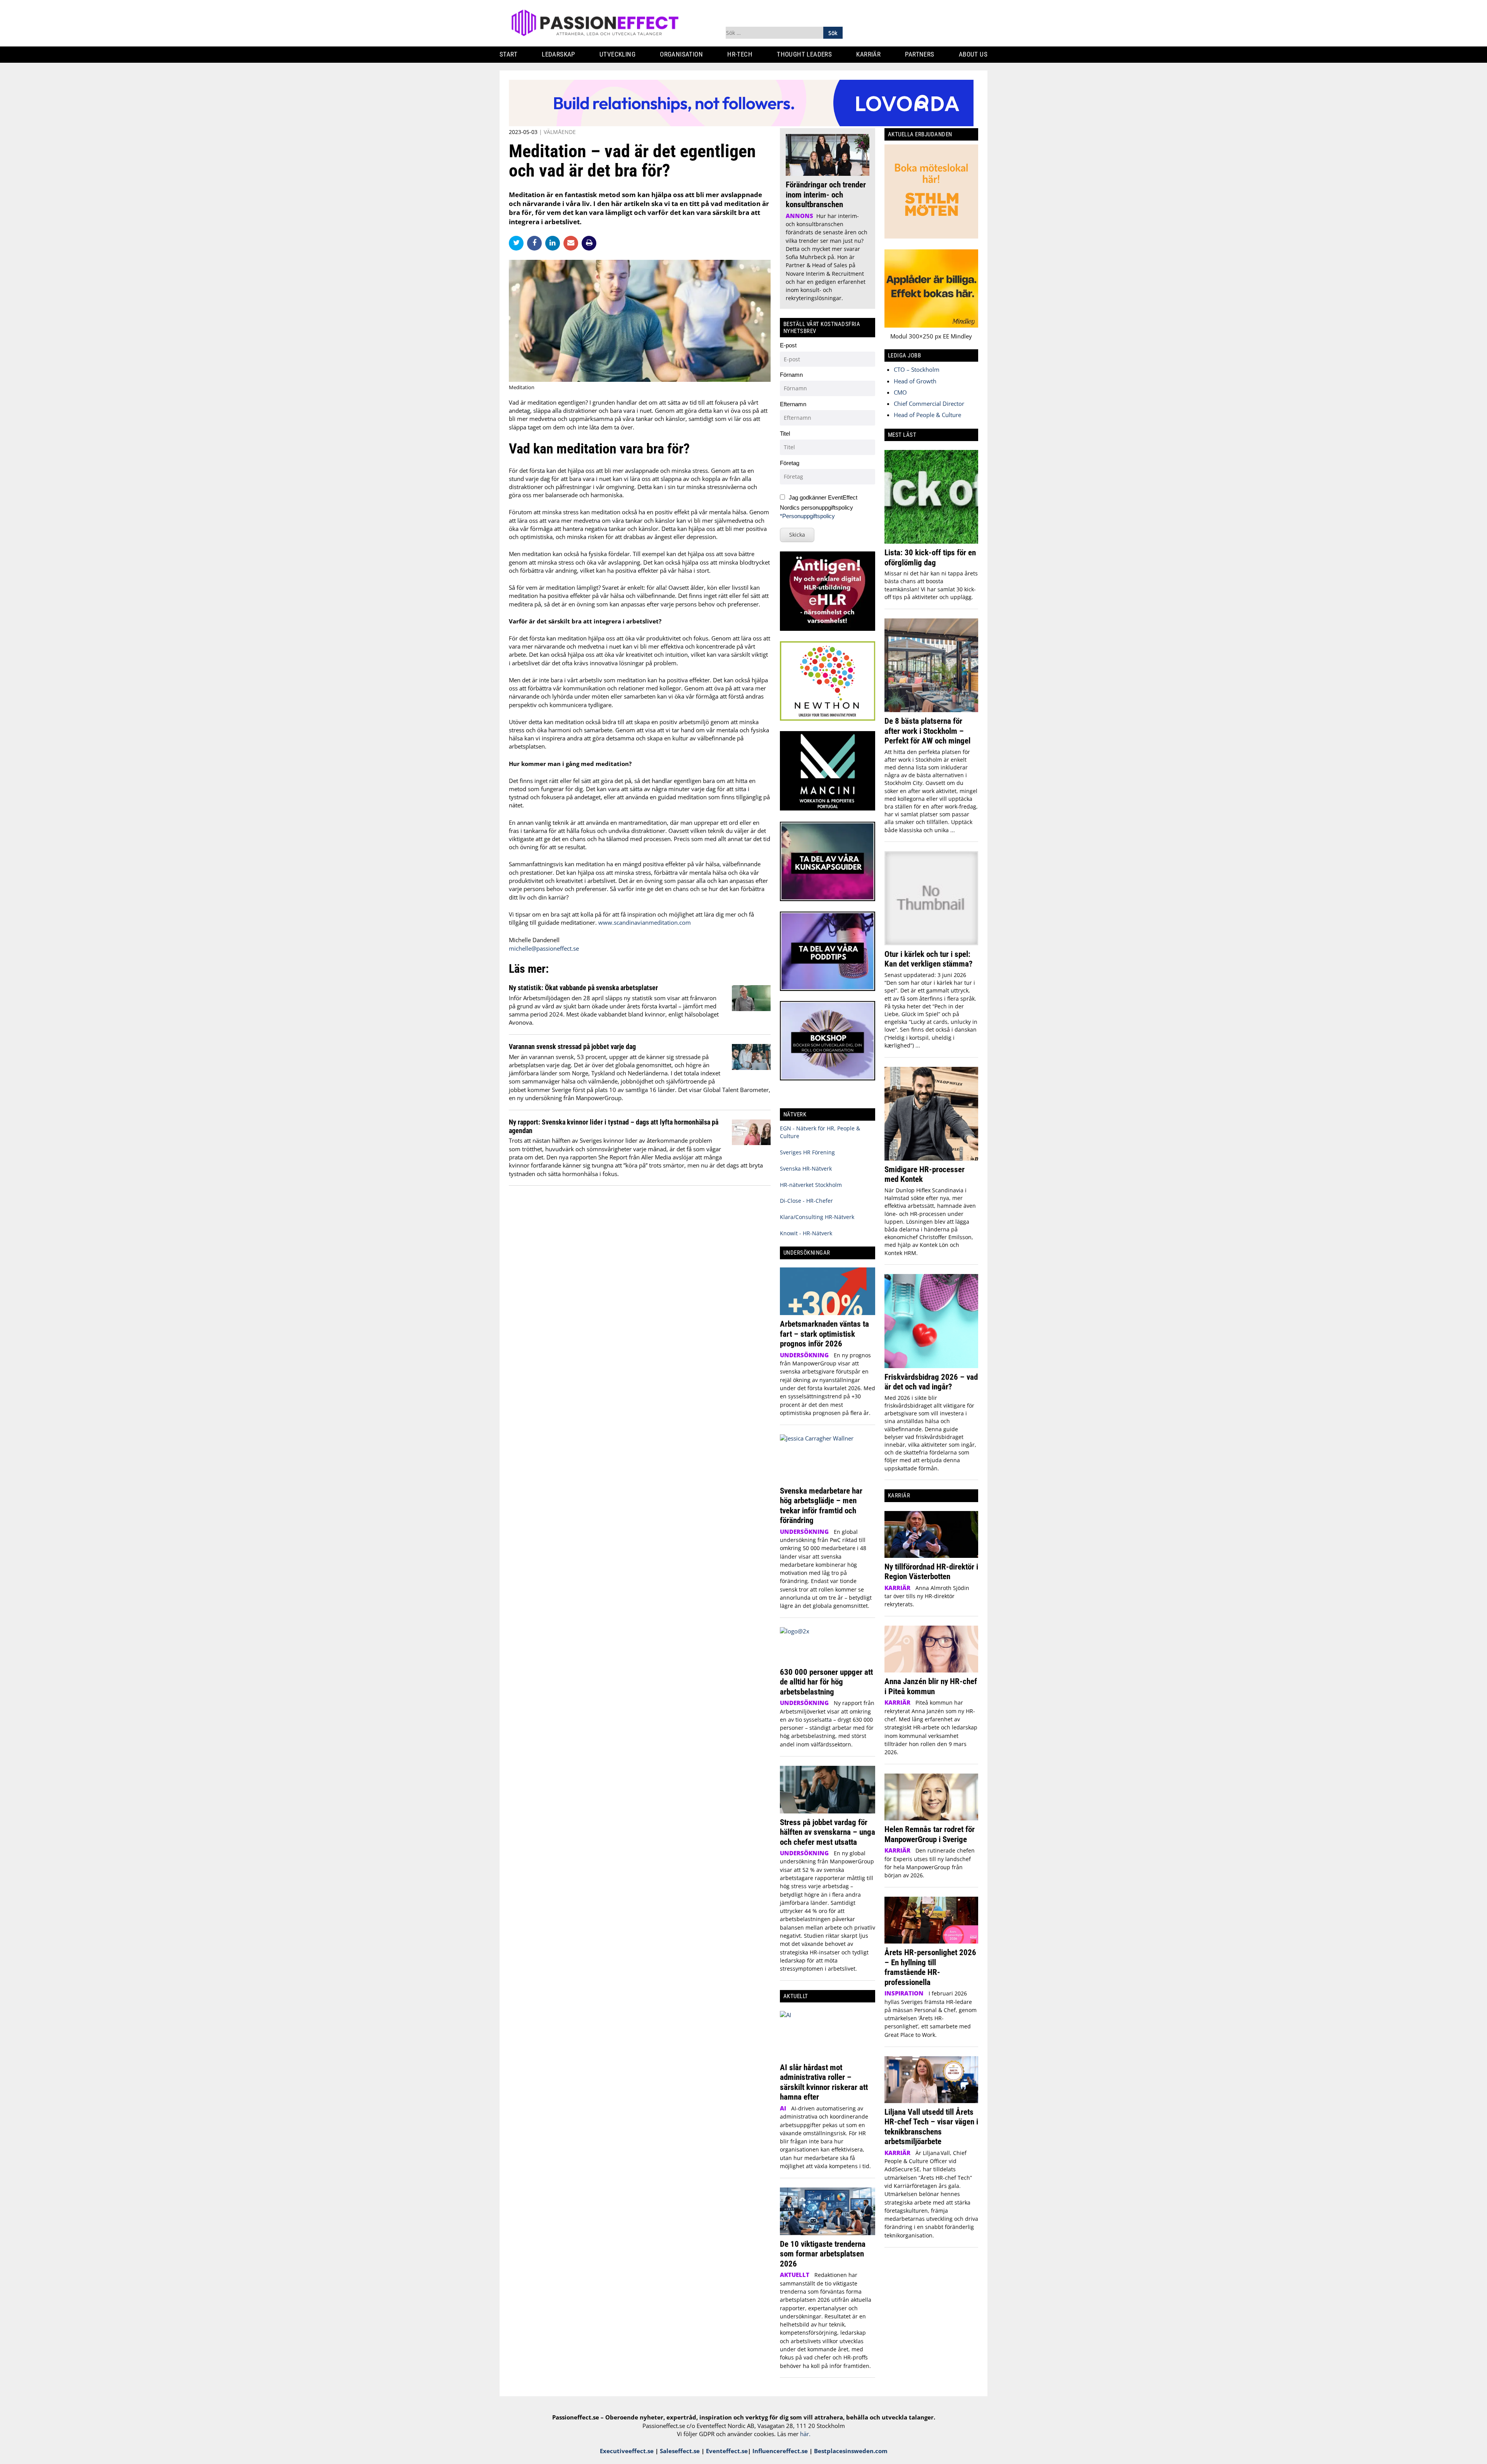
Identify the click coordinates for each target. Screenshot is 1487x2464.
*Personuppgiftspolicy (807, 516)
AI (783, 2108)
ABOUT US (973, 54)
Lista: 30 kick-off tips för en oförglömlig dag (930, 557)
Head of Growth (915, 381)
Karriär (868, 54)
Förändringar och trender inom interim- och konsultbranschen (826, 194)
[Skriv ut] (589, 243)
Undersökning (804, 1355)
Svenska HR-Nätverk (806, 1168)
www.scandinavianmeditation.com (645, 922)
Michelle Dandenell (534, 940)
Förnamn (791, 375)
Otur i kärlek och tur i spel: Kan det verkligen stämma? (928, 959)
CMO (900, 392)
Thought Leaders (804, 54)
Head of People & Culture (927, 415)
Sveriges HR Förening (807, 1152)
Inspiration (904, 1993)
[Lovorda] (741, 124)
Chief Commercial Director (929, 404)
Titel (785, 434)
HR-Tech (740, 54)
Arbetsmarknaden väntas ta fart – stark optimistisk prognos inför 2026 (824, 1334)
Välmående (560, 132)
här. (805, 2434)
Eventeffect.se (727, 2451)
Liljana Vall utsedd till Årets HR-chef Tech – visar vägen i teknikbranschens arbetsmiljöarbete (931, 2127)
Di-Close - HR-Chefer (806, 1201)
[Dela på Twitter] (518, 243)
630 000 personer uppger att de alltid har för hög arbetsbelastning (826, 1682)
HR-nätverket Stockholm (811, 1185)
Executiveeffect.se (627, 2451)
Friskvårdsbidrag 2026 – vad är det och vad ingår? (931, 1382)
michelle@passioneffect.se (544, 948)
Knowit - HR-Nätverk (806, 1233)
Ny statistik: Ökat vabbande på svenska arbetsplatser (583, 988)
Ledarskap (558, 54)
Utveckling (617, 54)
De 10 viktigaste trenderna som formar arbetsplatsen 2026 (823, 2254)
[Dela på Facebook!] (536, 243)
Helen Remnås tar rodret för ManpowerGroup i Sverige (930, 1834)
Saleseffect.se (680, 2451)
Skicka (797, 535)
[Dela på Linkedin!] (554, 243)
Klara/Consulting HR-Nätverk (817, 1217)
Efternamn (793, 404)
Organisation (681, 54)
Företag (790, 463)
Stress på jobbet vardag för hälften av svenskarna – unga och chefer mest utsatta (828, 1832)
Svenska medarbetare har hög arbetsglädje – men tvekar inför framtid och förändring (821, 1506)
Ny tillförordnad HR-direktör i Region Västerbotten (931, 1572)
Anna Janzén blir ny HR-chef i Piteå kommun (931, 1686)
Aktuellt (795, 2275)
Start (508, 54)
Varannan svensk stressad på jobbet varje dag (572, 1047)
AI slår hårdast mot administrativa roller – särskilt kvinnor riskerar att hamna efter (824, 2082)
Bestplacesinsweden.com (851, 2451)
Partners (920, 54)
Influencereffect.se (780, 2451)
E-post (788, 345)
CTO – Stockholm (917, 369)
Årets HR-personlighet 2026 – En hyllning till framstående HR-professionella (930, 1967)
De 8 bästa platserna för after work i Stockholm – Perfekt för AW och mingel (927, 731)
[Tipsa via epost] (573, 243)
